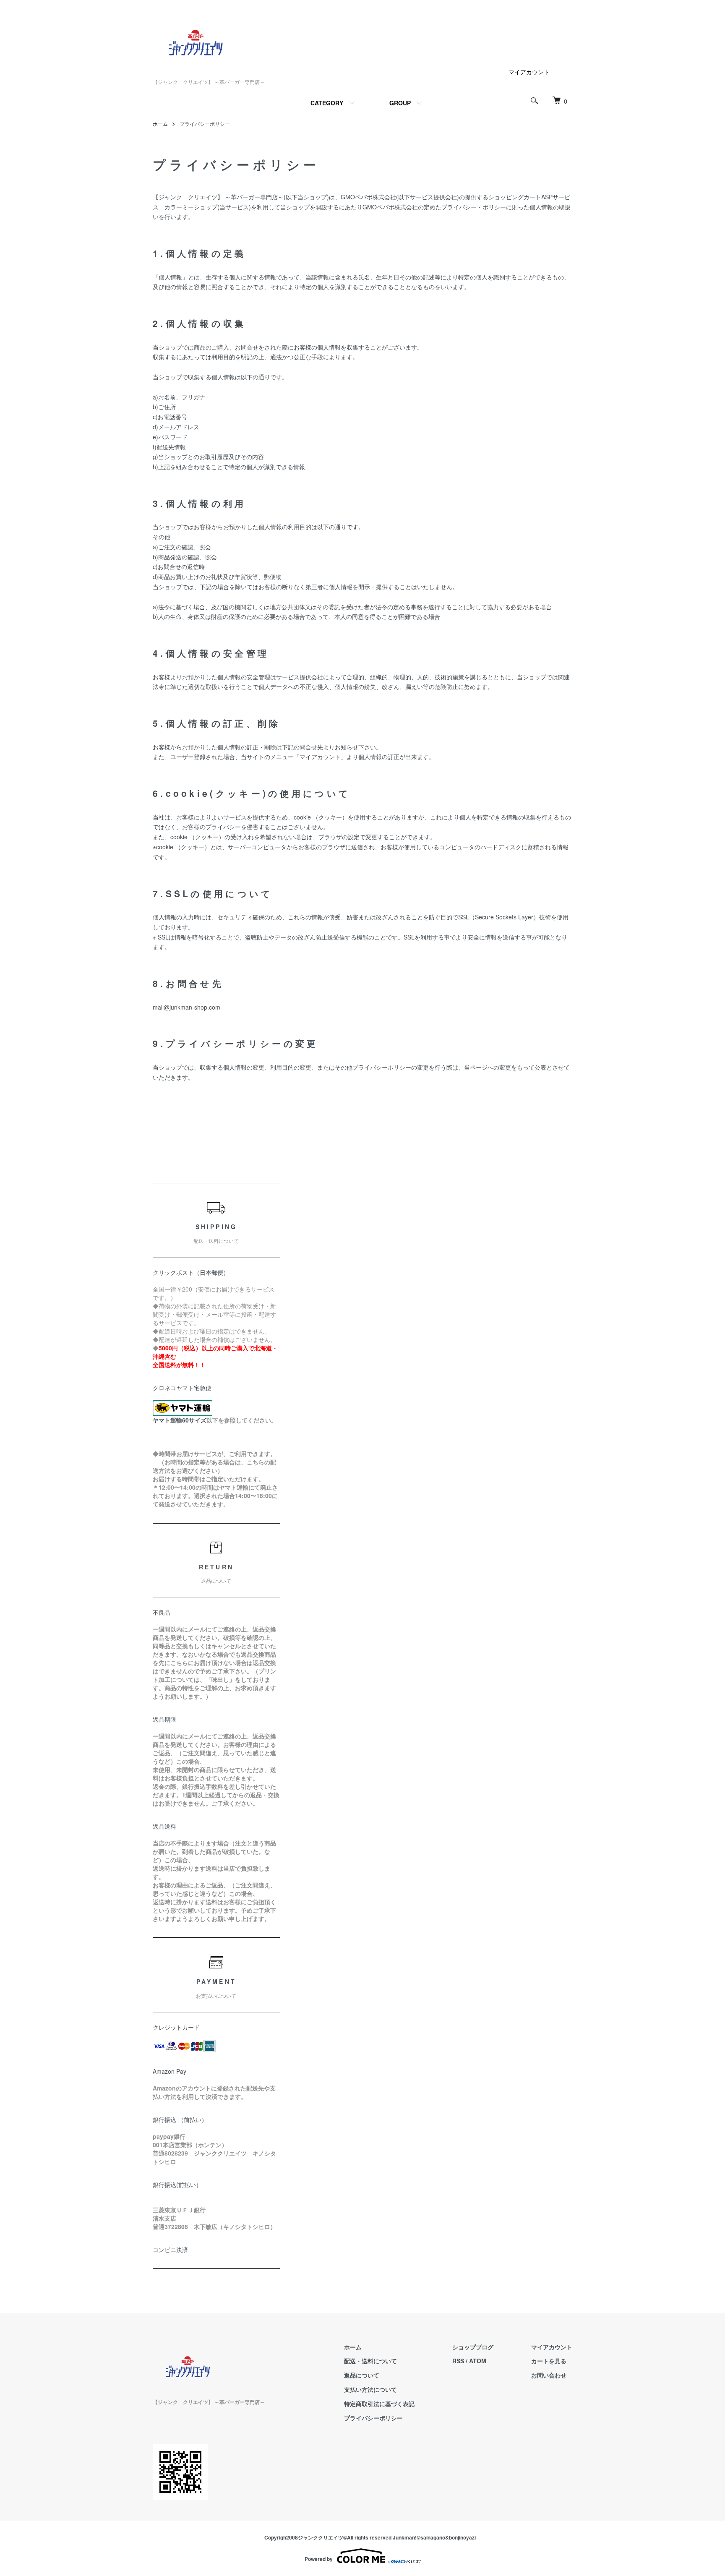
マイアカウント (529, 72)
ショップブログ (473, 2347)
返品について (362, 2375)
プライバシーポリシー (373, 2418)
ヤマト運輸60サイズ (180, 1420)
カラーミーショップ (191, 207)
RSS (458, 2361)
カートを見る (549, 2361)
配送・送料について (370, 2361)
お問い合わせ (549, 2375)
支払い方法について (370, 2389)
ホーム (160, 124)
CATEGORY (327, 103)
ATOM (478, 2361)
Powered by (319, 2559)
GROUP (400, 103)
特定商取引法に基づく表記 (379, 2404)
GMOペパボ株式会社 (368, 197)
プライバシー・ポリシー (474, 207)
